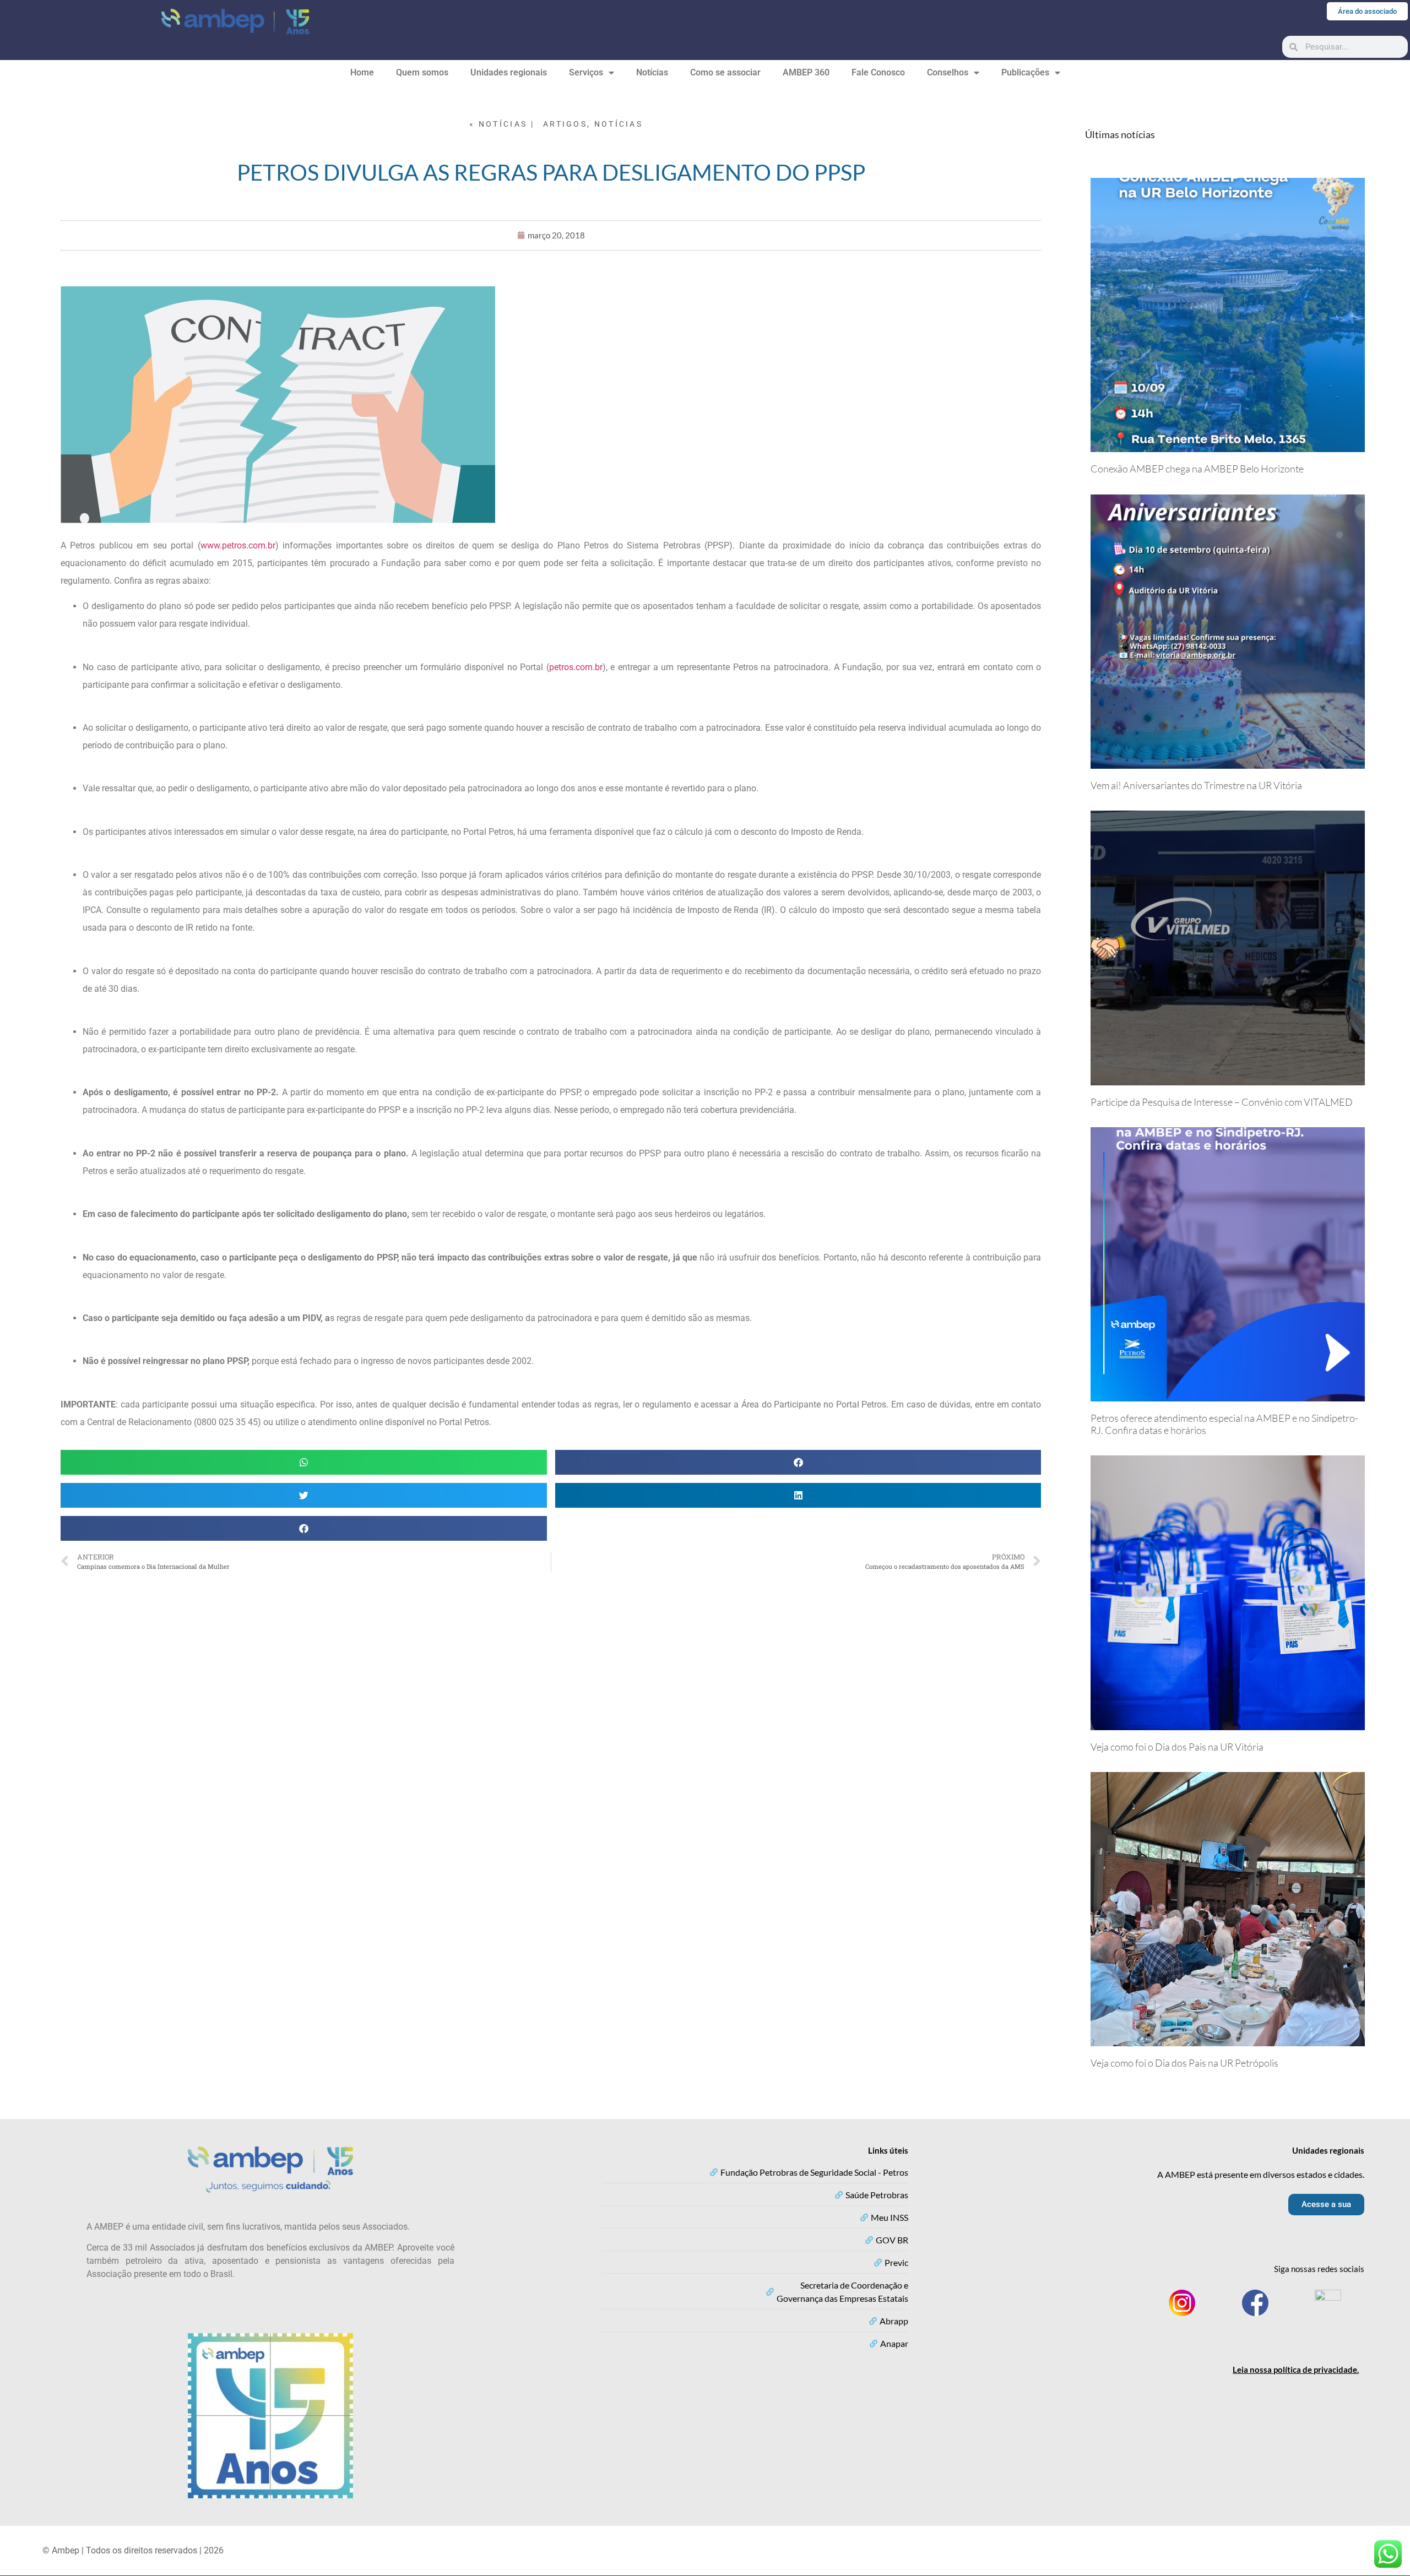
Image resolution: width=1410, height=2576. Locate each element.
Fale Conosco (878, 72)
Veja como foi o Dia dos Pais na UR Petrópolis (1184, 2063)
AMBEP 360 (806, 72)
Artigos (565, 124)
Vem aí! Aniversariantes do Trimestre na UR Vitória (1196, 785)
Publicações (1025, 72)
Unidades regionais (509, 72)
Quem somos (422, 72)
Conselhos (948, 72)
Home (362, 72)
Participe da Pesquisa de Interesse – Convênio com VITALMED (1222, 1102)
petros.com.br (576, 667)
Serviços (586, 72)
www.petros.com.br (238, 545)
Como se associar (725, 72)
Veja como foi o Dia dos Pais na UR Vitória (1177, 1747)
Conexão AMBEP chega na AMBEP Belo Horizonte (1197, 469)
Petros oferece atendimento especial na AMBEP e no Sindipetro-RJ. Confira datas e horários (1224, 1424)
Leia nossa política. (1296, 2370)
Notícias (652, 72)
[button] (304, 1462)
